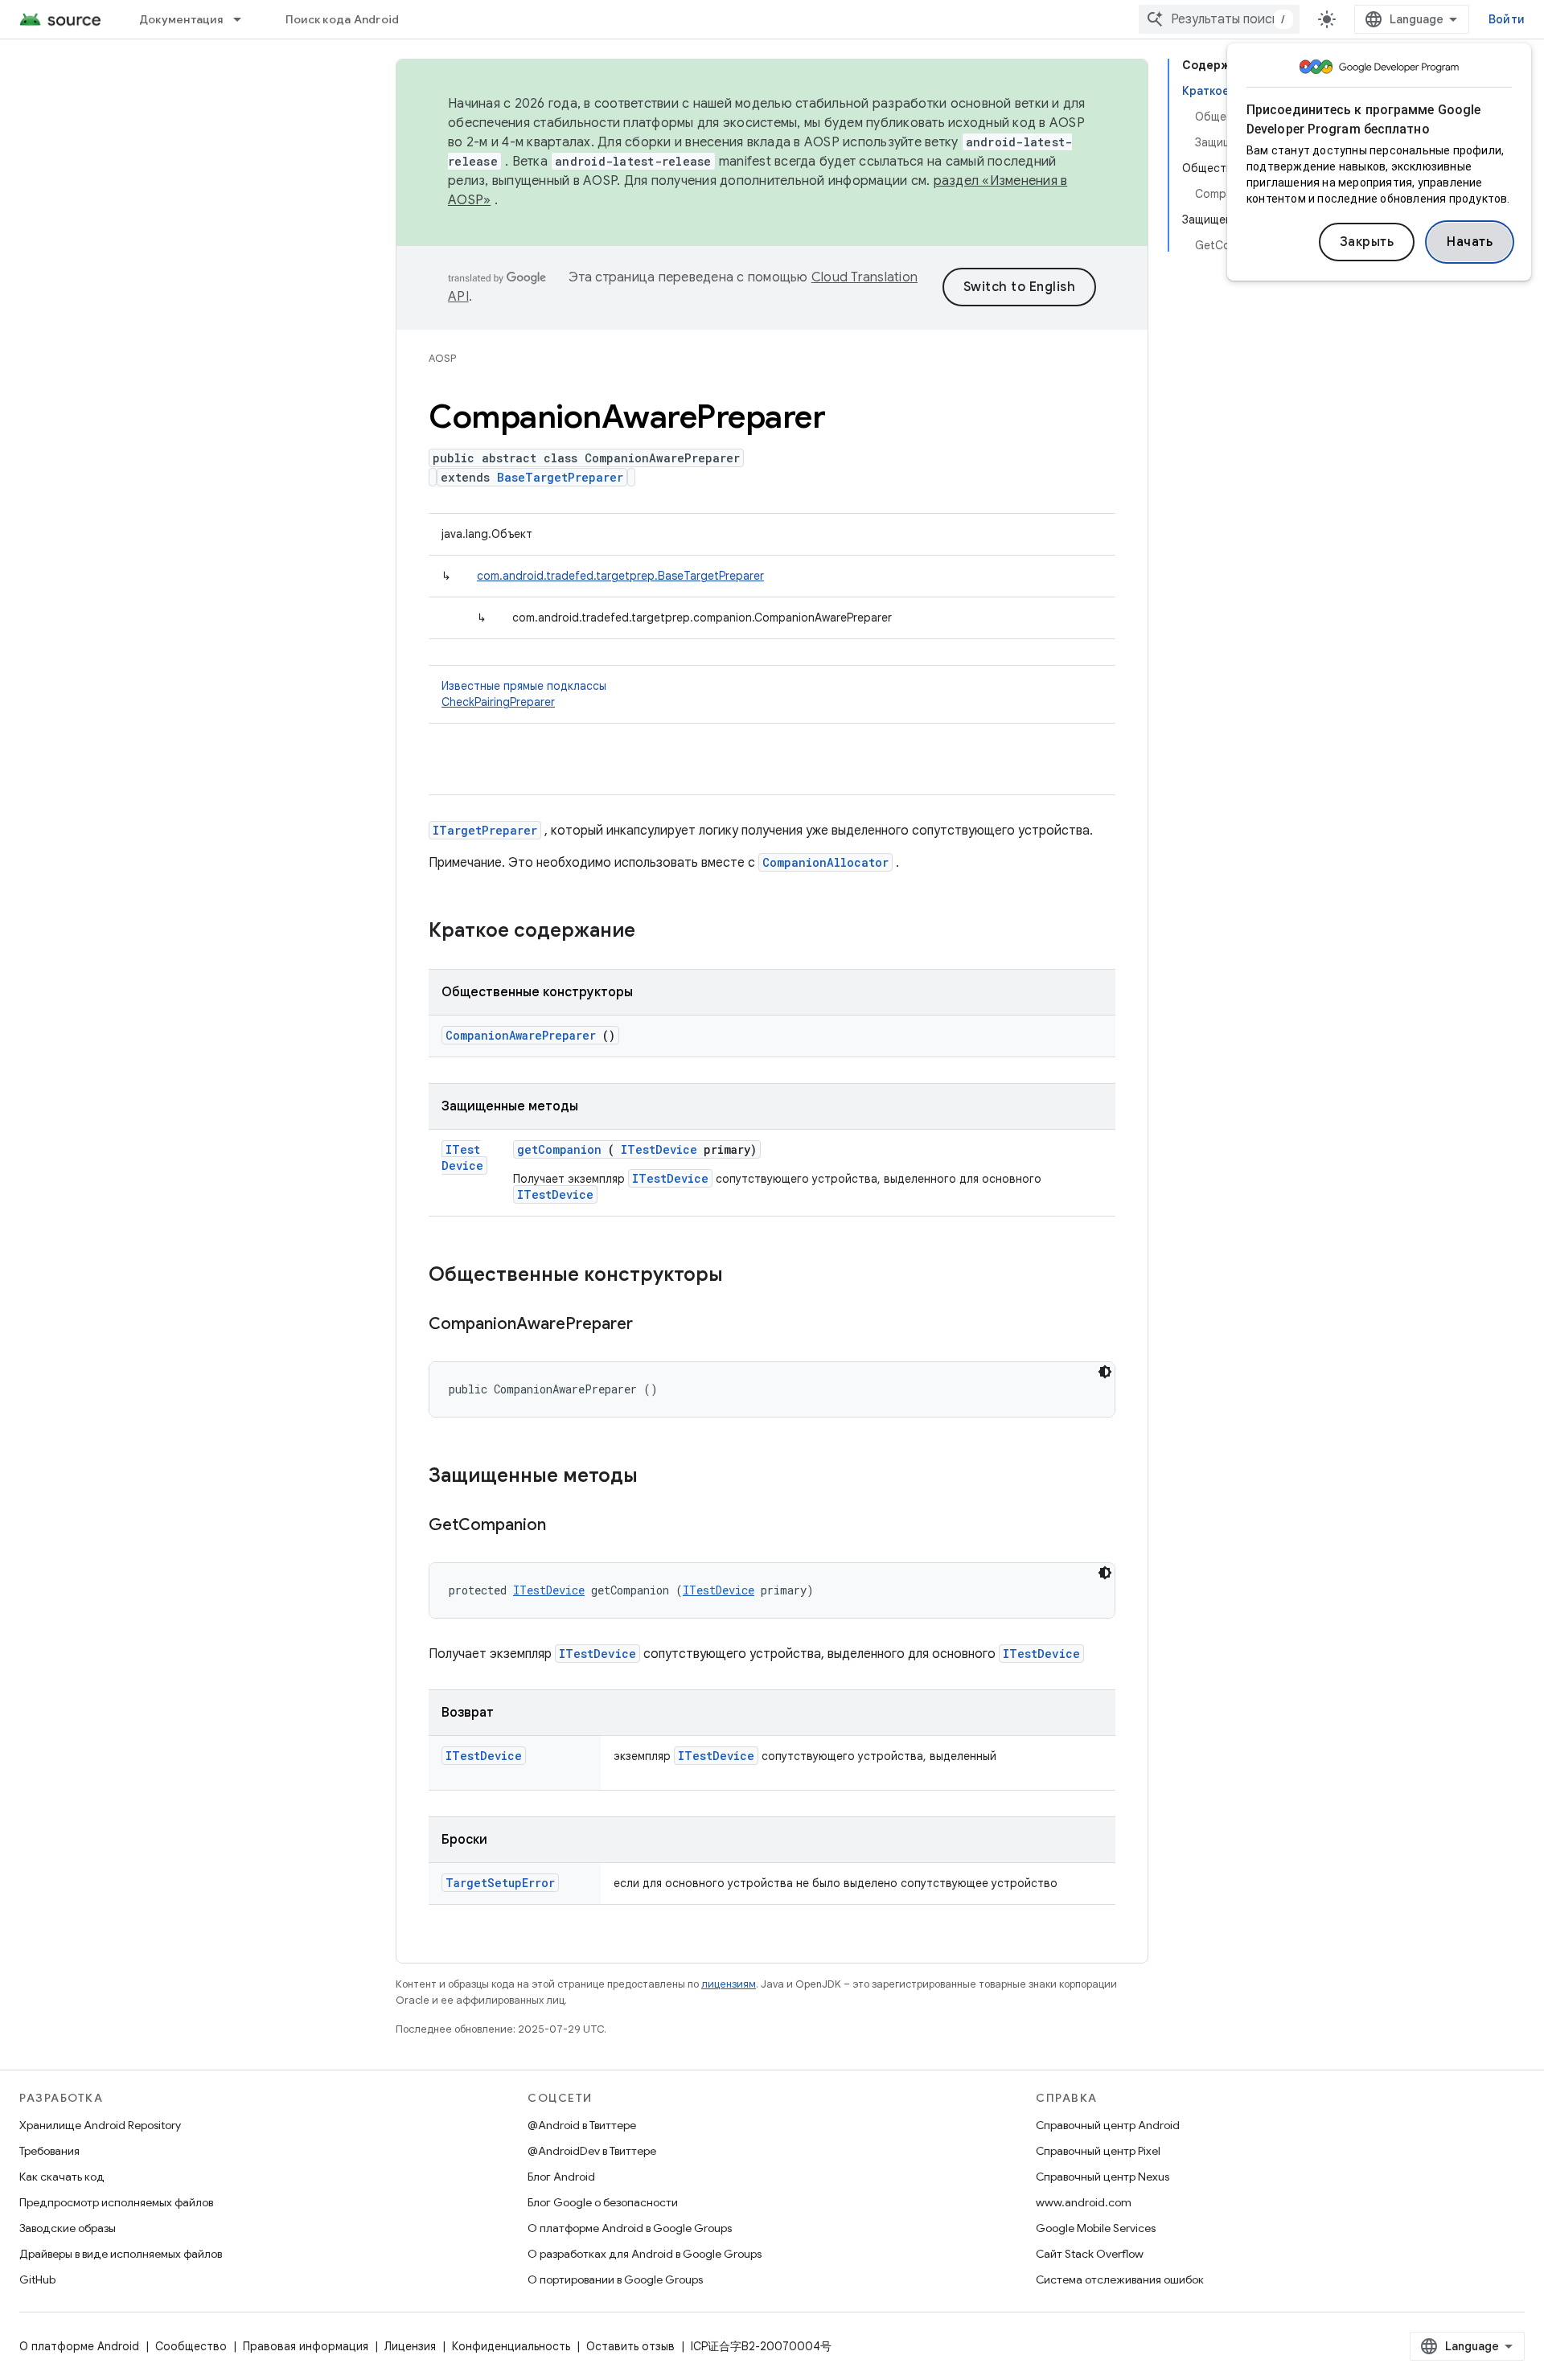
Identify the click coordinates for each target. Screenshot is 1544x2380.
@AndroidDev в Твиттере (592, 2151)
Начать (1470, 242)
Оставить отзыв (630, 2346)
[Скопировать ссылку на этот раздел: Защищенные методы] (659, 1477)
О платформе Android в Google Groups (630, 2228)
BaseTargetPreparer (560, 477)
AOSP (442, 358)
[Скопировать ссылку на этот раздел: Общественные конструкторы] (744, 1276)
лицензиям (729, 1984)
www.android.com (1084, 2202)
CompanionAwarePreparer (521, 1035)
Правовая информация (306, 2346)
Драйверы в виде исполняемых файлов (121, 2254)
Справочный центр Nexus (1103, 2177)
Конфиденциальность (511, 2346)
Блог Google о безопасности (603, 2202)
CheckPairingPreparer (498, 702)
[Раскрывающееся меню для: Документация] (244, 19)
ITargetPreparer (485, 830)
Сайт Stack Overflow (1090, 2254)
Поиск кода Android (343, 19)
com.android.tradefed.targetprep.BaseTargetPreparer (620, 576)
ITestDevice (462, 1157)
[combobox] (1219, 19)
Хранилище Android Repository (100, 2125)
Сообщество (191, 2346)
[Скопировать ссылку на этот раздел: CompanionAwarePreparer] (653, 1325)
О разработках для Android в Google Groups (645, 2254)
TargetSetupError (500, 1883)
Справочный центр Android (1108, 2125)
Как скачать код (62, 2177)
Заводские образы (68, 2228)
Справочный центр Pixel (1098, 2151)
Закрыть (1367, 242)
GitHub (37, 2279)
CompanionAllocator (825, 862)
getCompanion (559, 1149)
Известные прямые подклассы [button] (524, 694)
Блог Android (561, 2177)
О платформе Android (79, 2346)
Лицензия (410, 2346)
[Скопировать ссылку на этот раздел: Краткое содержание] (656, 932)
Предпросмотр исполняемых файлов (116, 2202)
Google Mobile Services (1096, 2228)
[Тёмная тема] (1105, 1372)
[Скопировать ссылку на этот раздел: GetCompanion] (566, 1526)
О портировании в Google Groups (615, 2279)
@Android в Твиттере (582, 2125)
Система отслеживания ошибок (1120, 2279)
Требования (49, 2151)
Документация (181, 19)
